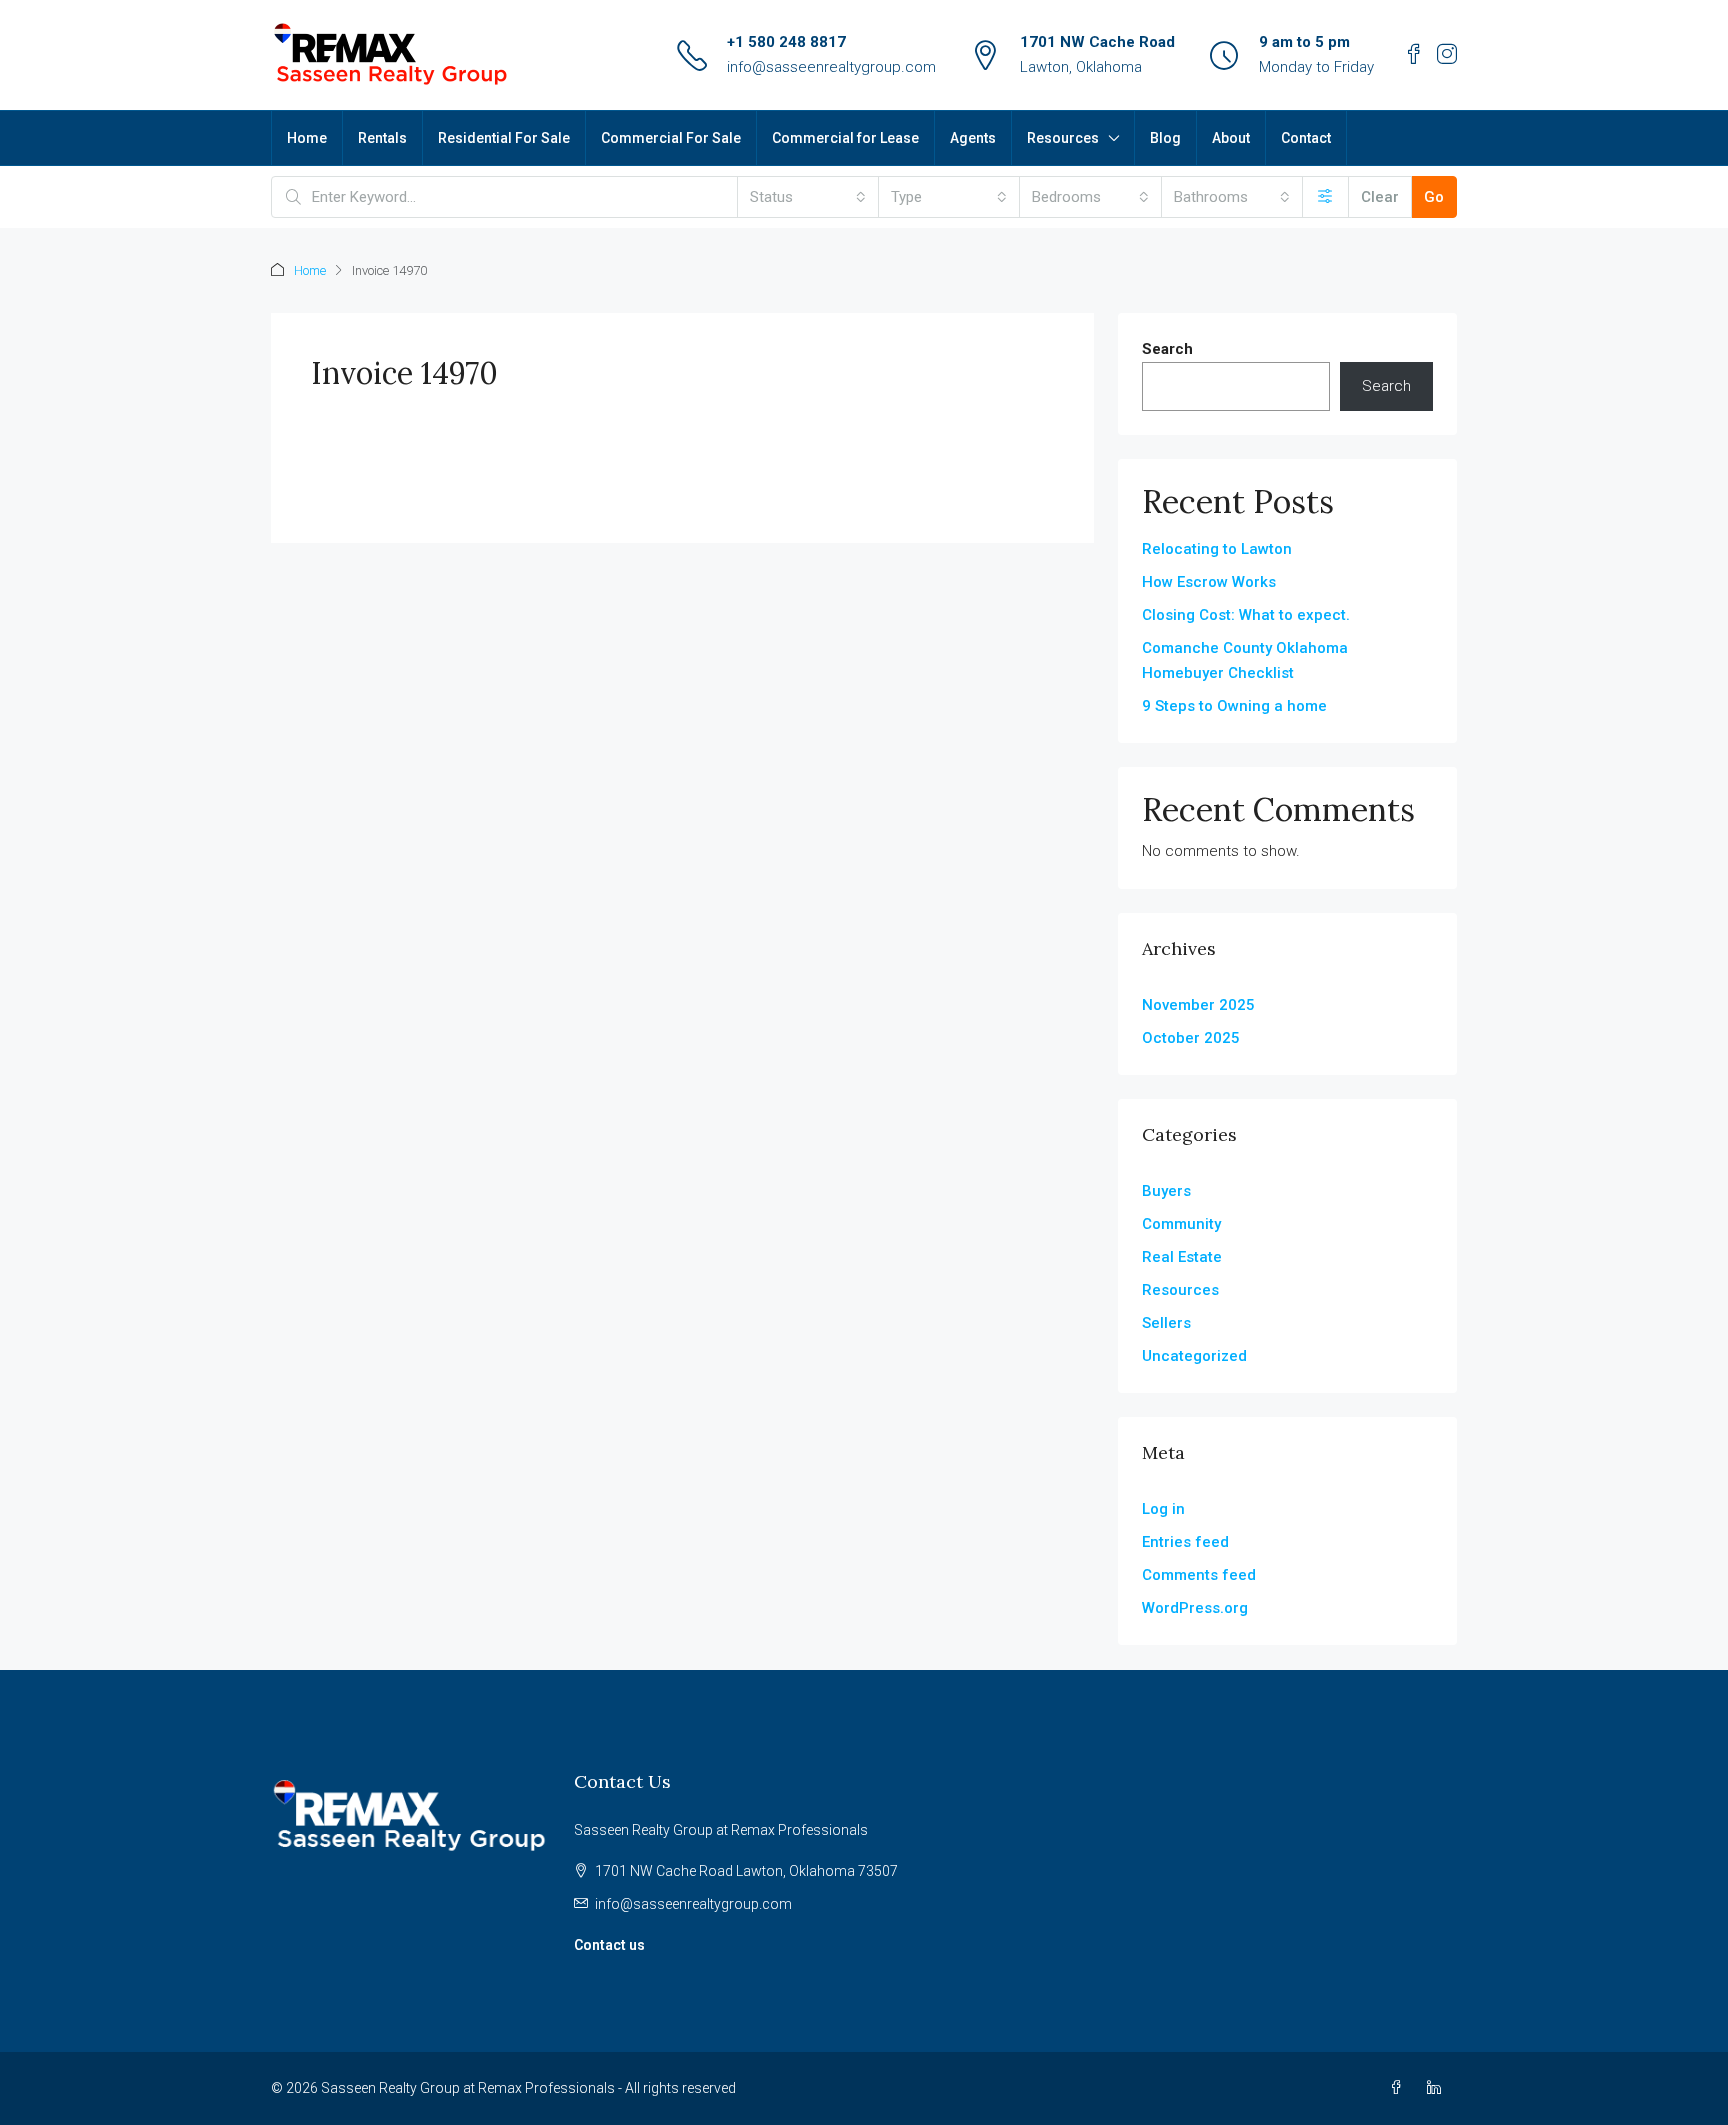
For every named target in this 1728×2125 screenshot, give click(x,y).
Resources (1063, 138)
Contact (1306, 138)
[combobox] (808, 197)
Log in (1163, 1509)
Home (307, 138)
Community (1181, 1224)
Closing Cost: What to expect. (1246, 615)
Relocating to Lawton (1217, 549)
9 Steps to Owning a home (1234, 706)
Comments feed (1199, 1575)
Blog (1165, 138)
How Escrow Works (1209, 582)
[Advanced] (1325, 197)
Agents (973, 138)
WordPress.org (1195, 1608)
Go (1434, 197)
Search (1167, 349)
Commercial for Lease (845, 138)
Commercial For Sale (671, 138)
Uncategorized (1194, 1356)
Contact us (609, 1945)
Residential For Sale (504, 138)
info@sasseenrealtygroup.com (831, 67)
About (1231, 138)
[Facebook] (1400, 2088)
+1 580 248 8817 (786, 42)
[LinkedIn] (1438, 2088)
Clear (1380, 197)
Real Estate (1182, 1257)
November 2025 (1198, 1005)
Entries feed (1185, 1542)
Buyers (1166, 1191)
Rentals (382, 138)
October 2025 (1191, 1038)
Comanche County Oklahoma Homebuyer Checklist (1245, 660)
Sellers (1166, 1323)
